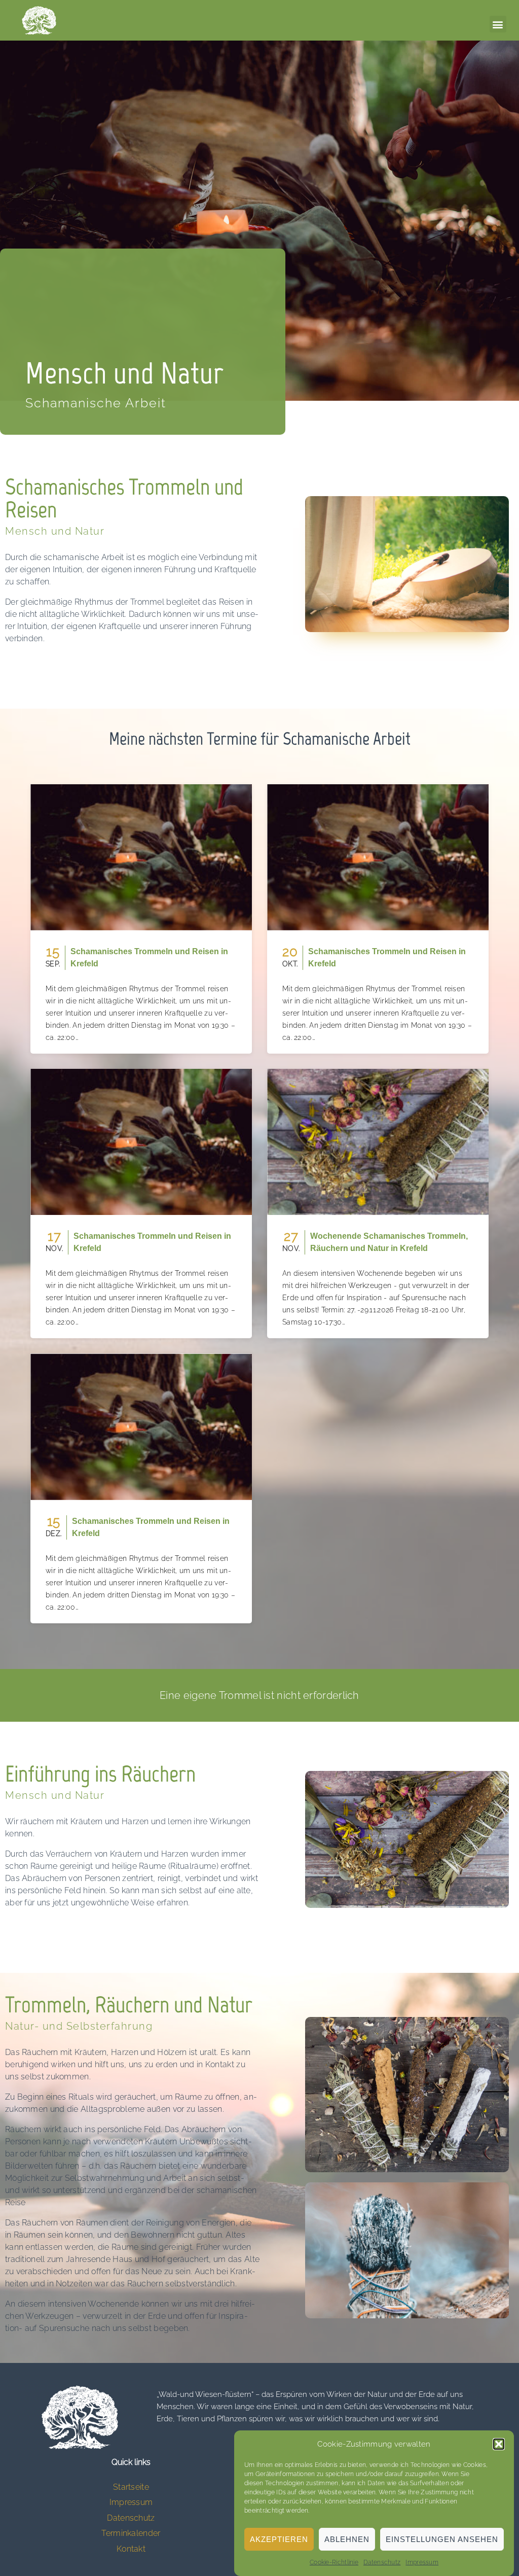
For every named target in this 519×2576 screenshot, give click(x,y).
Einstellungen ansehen (442, 2539)
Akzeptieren (279, 2539)
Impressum (422, 2562)
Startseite (131, 2487)
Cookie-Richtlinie (334, 2562)
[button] (499, 2444)
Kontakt (131, 2549)
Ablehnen (347, 2539)
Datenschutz (382, 2562)
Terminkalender (131, 2533)
